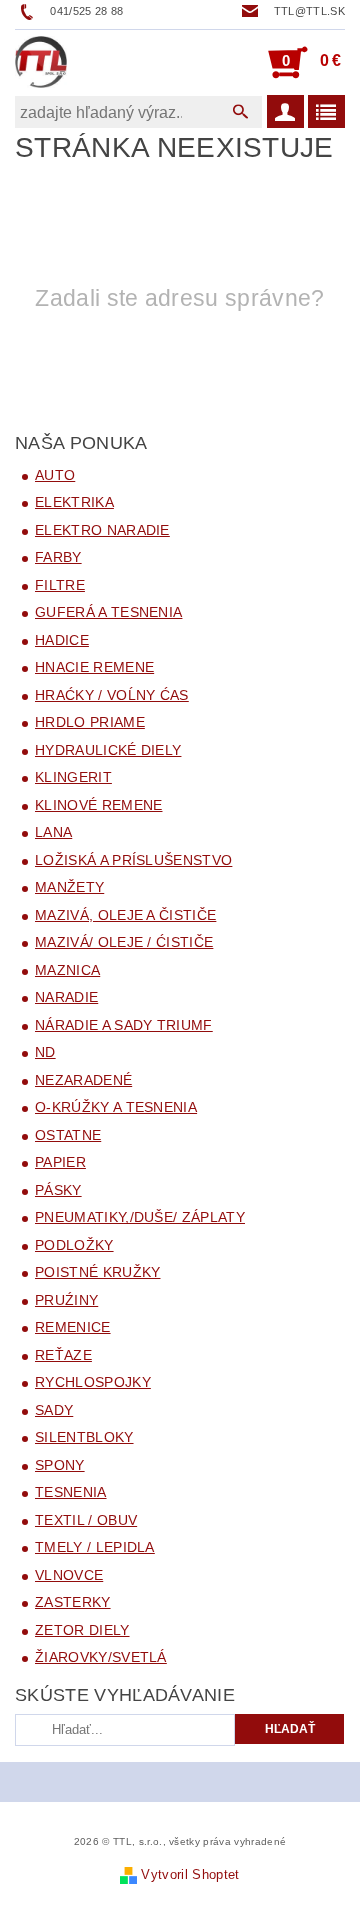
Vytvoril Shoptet (190, 1874)
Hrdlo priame (90, 722)
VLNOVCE (69, 1575)
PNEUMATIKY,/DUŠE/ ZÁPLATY (140, 1217)
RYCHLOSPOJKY (93, 1382)
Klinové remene (98, 805)
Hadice (62, 640)
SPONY (60, 1465)
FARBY (58, 557)
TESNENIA (71, 1492)
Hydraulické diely (108, 750)
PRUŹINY (66, 1300)
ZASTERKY (73, 1602)
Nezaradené (83, 1080)
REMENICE (73, 1327)
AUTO (55, 475)
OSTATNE (68, 1135)
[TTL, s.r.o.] (41, 62)
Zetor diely (82, 1630)
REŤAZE (63, 1355)
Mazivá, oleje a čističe (125, 915)
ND (45, 1052)
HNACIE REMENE (94, 667)
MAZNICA (67, 970)
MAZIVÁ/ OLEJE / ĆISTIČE (124, 942)
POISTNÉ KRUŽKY (97, 1272)
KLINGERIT (73, 777)
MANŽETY (69, 887)
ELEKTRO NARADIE (102, 530)
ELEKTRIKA (74, 502)
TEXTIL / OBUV (86, 1520)
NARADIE (66, 997)
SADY (54, 1410)
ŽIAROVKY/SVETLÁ (101, 1657)
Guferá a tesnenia (108, 612)
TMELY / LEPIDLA (95, 1547)
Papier (60, 1162)
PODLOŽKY (74, 1245)
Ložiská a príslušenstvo (133, 860)
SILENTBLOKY (84, 1437)
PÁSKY (58, 1190)
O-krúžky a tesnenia (116, 1107)
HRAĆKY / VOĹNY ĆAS (112, 695)
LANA (53, 832)
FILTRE (60, 585)
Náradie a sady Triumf (124, 1025)
